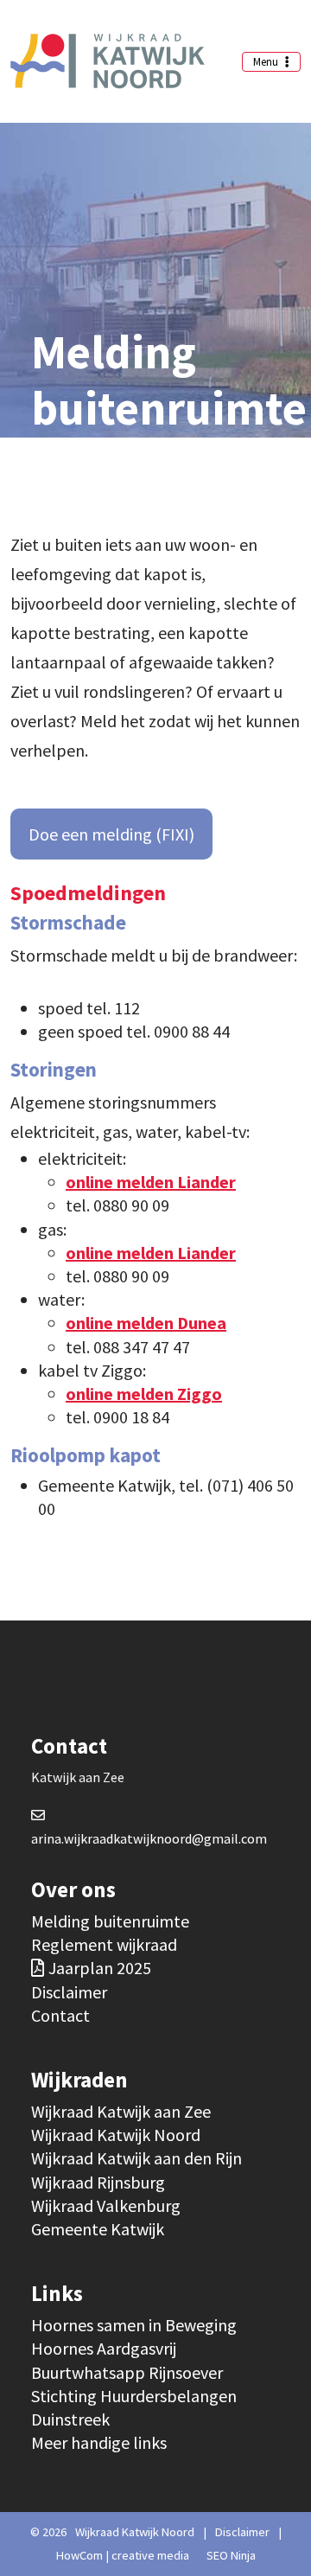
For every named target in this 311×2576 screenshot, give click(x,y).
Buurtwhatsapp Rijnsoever (127, 2372)
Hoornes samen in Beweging (134, 2325)
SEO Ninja (231, 2555)
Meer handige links (99, 2442)
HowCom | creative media (123, 2555)
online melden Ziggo (144, 1393)
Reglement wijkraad (104, 1944)
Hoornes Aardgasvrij (104, 2348)
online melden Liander (151, 1182)
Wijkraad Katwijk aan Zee (121, 2111)
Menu (267, 62)
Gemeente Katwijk (98, 2229)
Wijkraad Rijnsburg (98, 2182)
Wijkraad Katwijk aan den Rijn (136, 2158)
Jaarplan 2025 (100, 1968)
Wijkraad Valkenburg (106, 2205)
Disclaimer (69, 1992)
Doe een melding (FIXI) (111, 834)
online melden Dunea (146, 1323)
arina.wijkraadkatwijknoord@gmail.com (149, 1838)
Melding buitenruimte (110, 1921)
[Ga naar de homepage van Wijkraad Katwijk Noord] (108, 61)
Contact (60, 2015)
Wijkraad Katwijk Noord (116, 2135)
